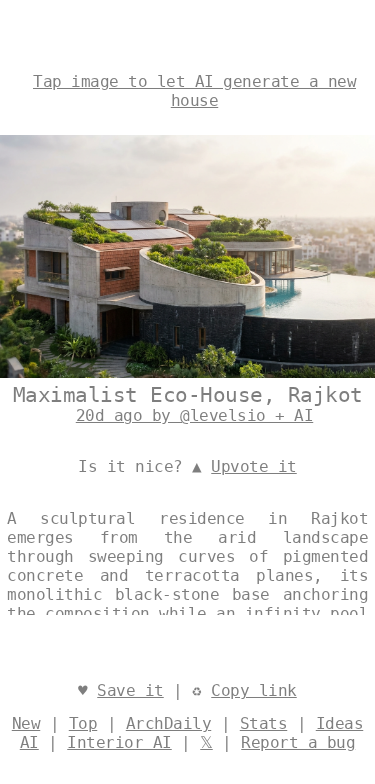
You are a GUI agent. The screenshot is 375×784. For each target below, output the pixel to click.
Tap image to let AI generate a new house (194, 91)
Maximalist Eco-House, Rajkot (188, 395)
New (26, 723)
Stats (264, 723)
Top (83, 723)
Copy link (254, 690)
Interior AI (119, 742)
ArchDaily (169, 723)
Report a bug (298, 742)
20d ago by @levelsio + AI (195, 415)
